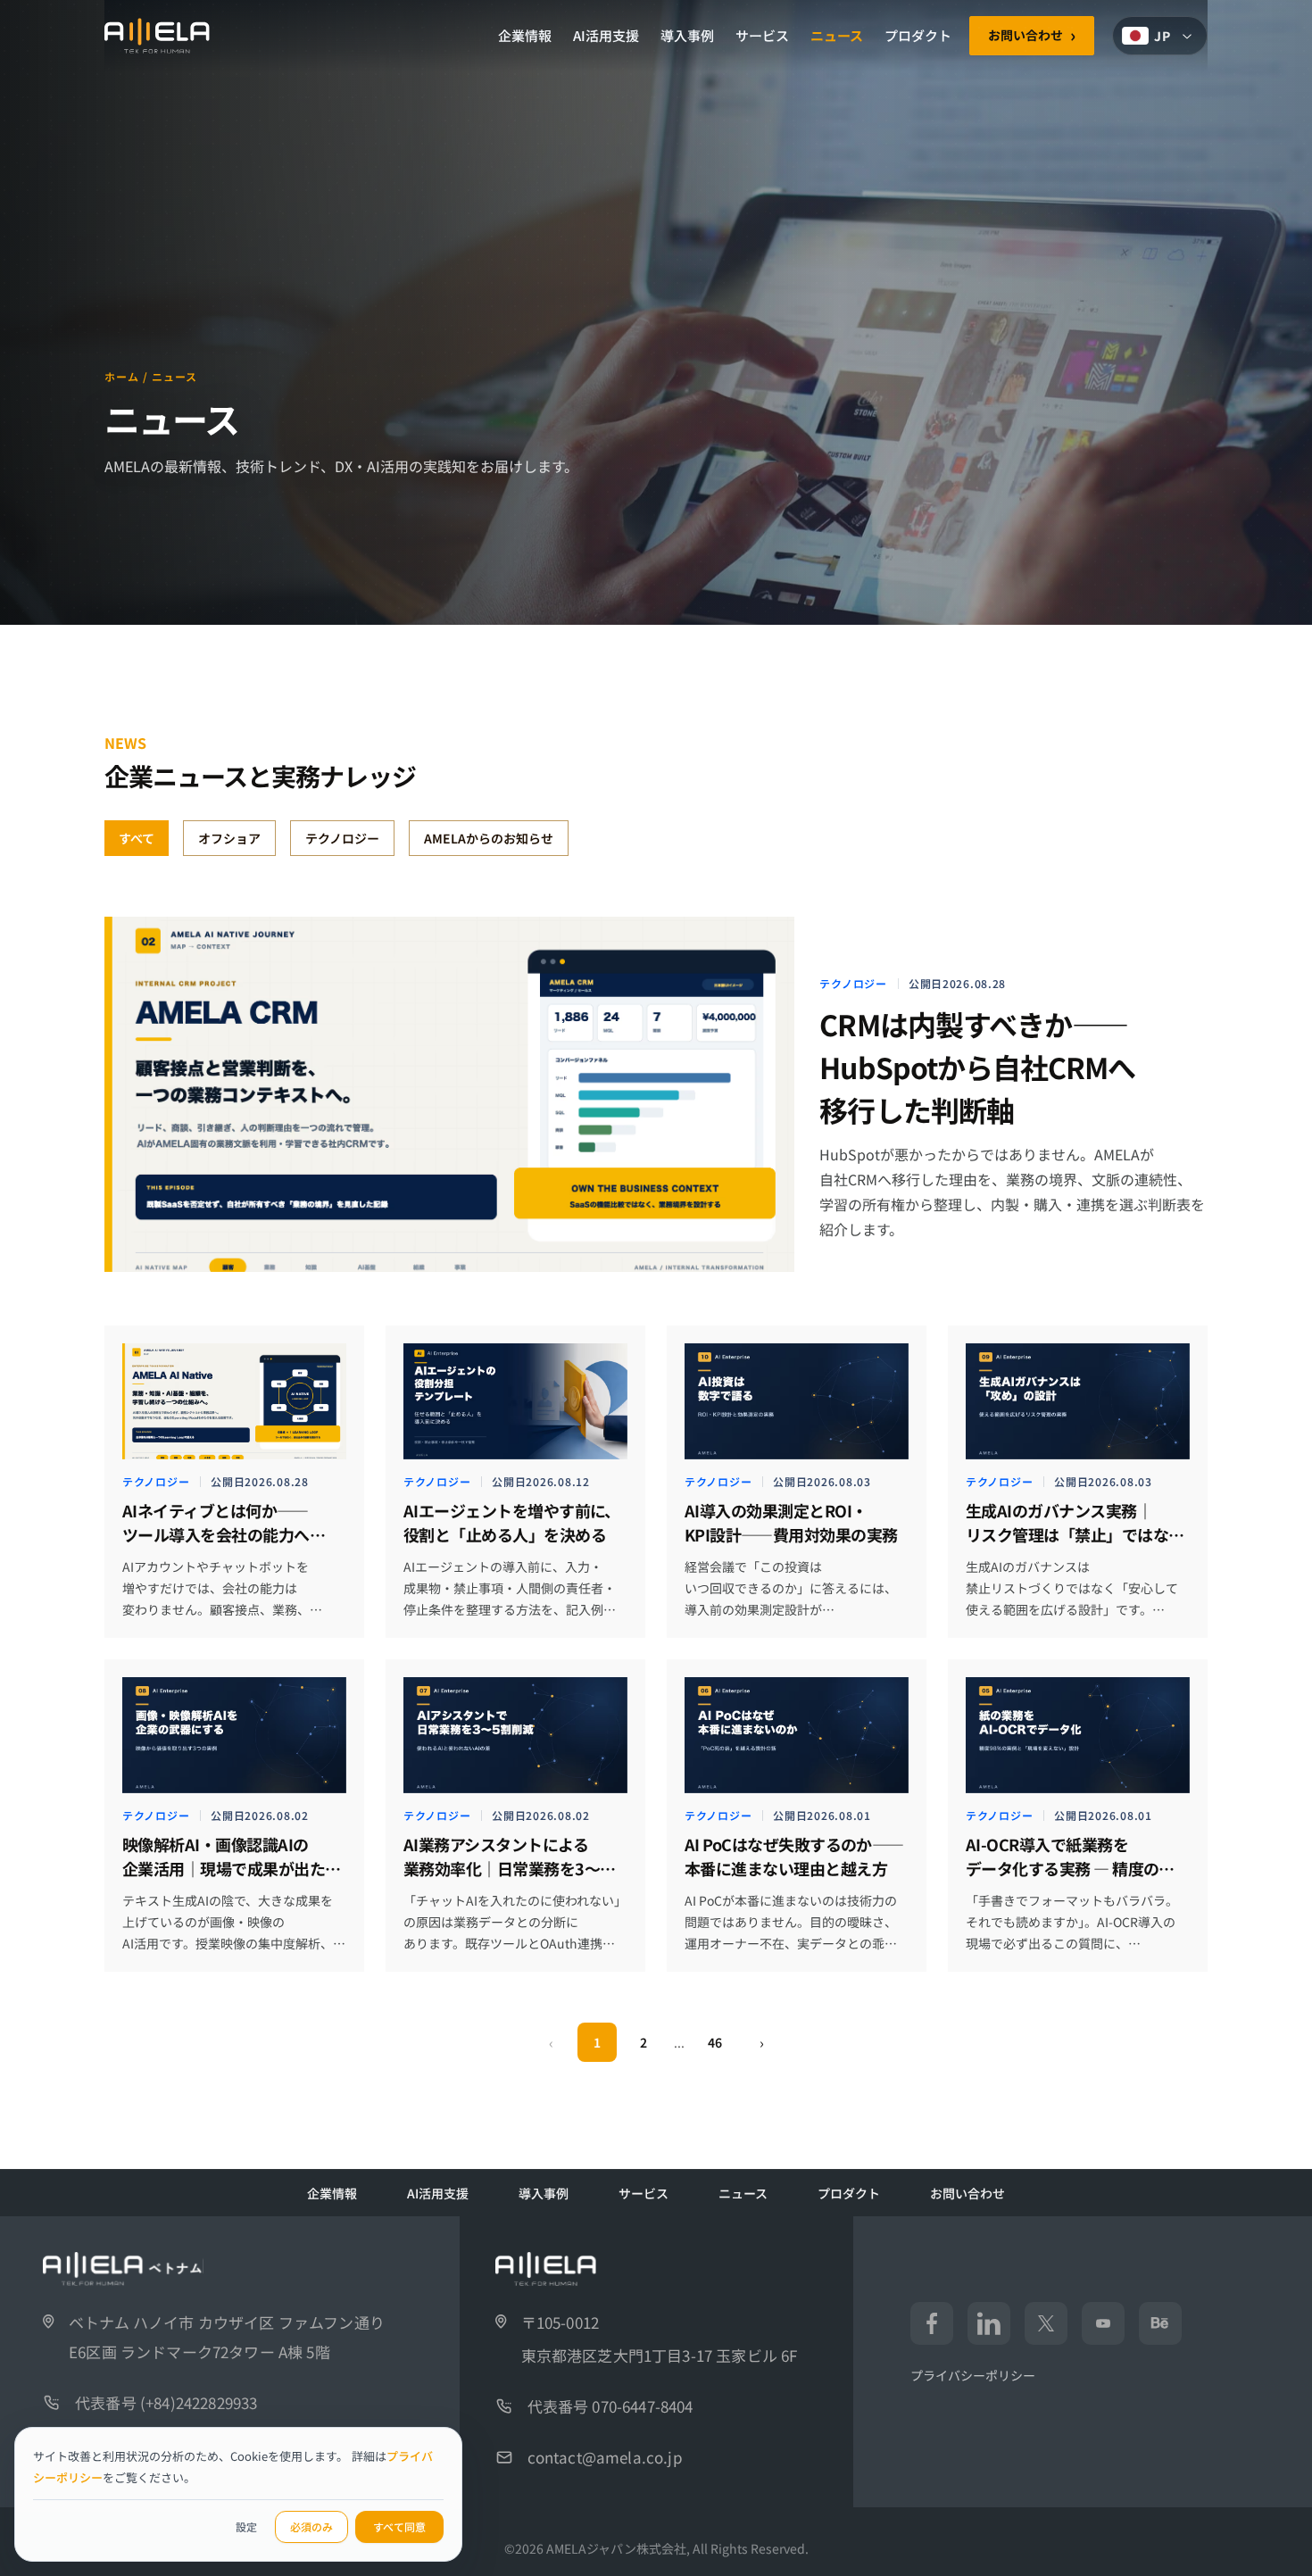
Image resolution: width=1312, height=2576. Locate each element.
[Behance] (1160, 2323)
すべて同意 (399, 2526)
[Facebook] (932, 2323)
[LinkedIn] (989, 2323)
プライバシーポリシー (973, 2375)
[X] (1046, 2323)
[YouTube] (1103, 2323)
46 (715, 2042)
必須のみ (311, 2526)
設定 (246, 2526)
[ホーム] (157, 36)
